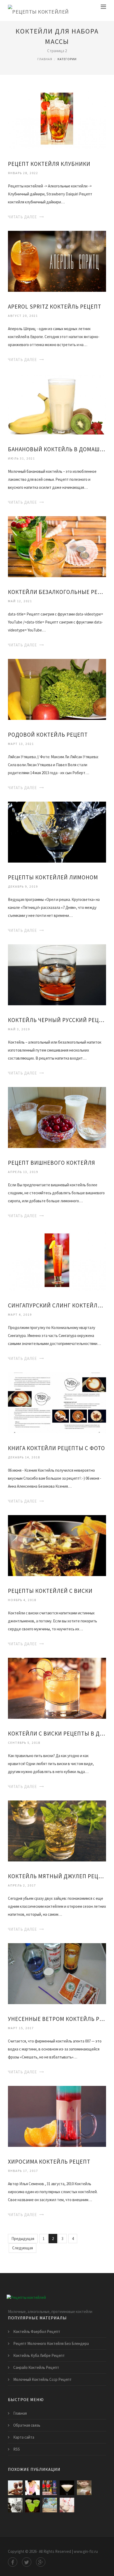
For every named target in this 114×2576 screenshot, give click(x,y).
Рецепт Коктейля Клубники (49, 164)
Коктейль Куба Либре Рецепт (39, 2355)
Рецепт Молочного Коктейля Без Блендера (51, 2343)
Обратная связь (27, 2425)
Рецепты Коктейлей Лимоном (53, 877)
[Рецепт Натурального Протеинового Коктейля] (32, 2488)
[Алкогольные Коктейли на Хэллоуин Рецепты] (32, 2505)
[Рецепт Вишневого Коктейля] (57, 1117)
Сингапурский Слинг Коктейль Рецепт (57, 1305)
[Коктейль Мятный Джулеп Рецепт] (57, 1830)
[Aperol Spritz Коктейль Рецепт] (57, 261)
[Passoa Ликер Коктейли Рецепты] (50, 2488)
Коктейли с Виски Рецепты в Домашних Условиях (57, 1734)
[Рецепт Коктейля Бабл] (84, 2488)
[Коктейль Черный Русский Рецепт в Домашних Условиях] (57, 974)
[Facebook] (13, 2562)
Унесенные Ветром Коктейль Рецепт (57, 2019)
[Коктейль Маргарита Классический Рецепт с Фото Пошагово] (50, 2505)
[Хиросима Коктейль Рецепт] (57, 2116)
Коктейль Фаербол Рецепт (37, 2331)
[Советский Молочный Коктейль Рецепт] (15, 2505)
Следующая (23, 2248)
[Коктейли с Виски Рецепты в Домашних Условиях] (57, 1688)
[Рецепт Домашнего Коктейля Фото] (67, 2505)
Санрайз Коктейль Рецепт (36, 2367)
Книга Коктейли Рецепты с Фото (56, 1448)
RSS (17, 2449)
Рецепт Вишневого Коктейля (52, 1163)
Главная (45, 59)
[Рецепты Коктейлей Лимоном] (57, 832)
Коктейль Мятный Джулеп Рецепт (57, 1876)
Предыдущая (23, 2239)
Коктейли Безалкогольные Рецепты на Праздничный (57, 592)
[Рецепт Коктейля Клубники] (57, 118)
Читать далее (22, 217)
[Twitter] (27, 2562)
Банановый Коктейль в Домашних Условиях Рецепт (57, 449)
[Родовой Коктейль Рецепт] (57, 689)
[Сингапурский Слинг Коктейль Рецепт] (57, 1260)
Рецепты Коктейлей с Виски (50, 1591)
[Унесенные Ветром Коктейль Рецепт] (57, 1973)
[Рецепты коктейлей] (38, 11)
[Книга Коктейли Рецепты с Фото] (57, 1402)
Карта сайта (24, 2437)
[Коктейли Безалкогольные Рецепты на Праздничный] (57, 546)
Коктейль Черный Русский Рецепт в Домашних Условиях (57, 1020)
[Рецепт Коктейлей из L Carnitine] (15, 2488)
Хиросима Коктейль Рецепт (49, 2162)
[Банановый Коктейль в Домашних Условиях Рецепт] (57, 403)
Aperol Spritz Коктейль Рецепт (55, 307)
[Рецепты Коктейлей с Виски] (57, 1545)
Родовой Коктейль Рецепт (48, 735)
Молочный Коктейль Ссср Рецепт (42, 2379)
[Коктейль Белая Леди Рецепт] (67, 2488)
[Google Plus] (41, 2562)
